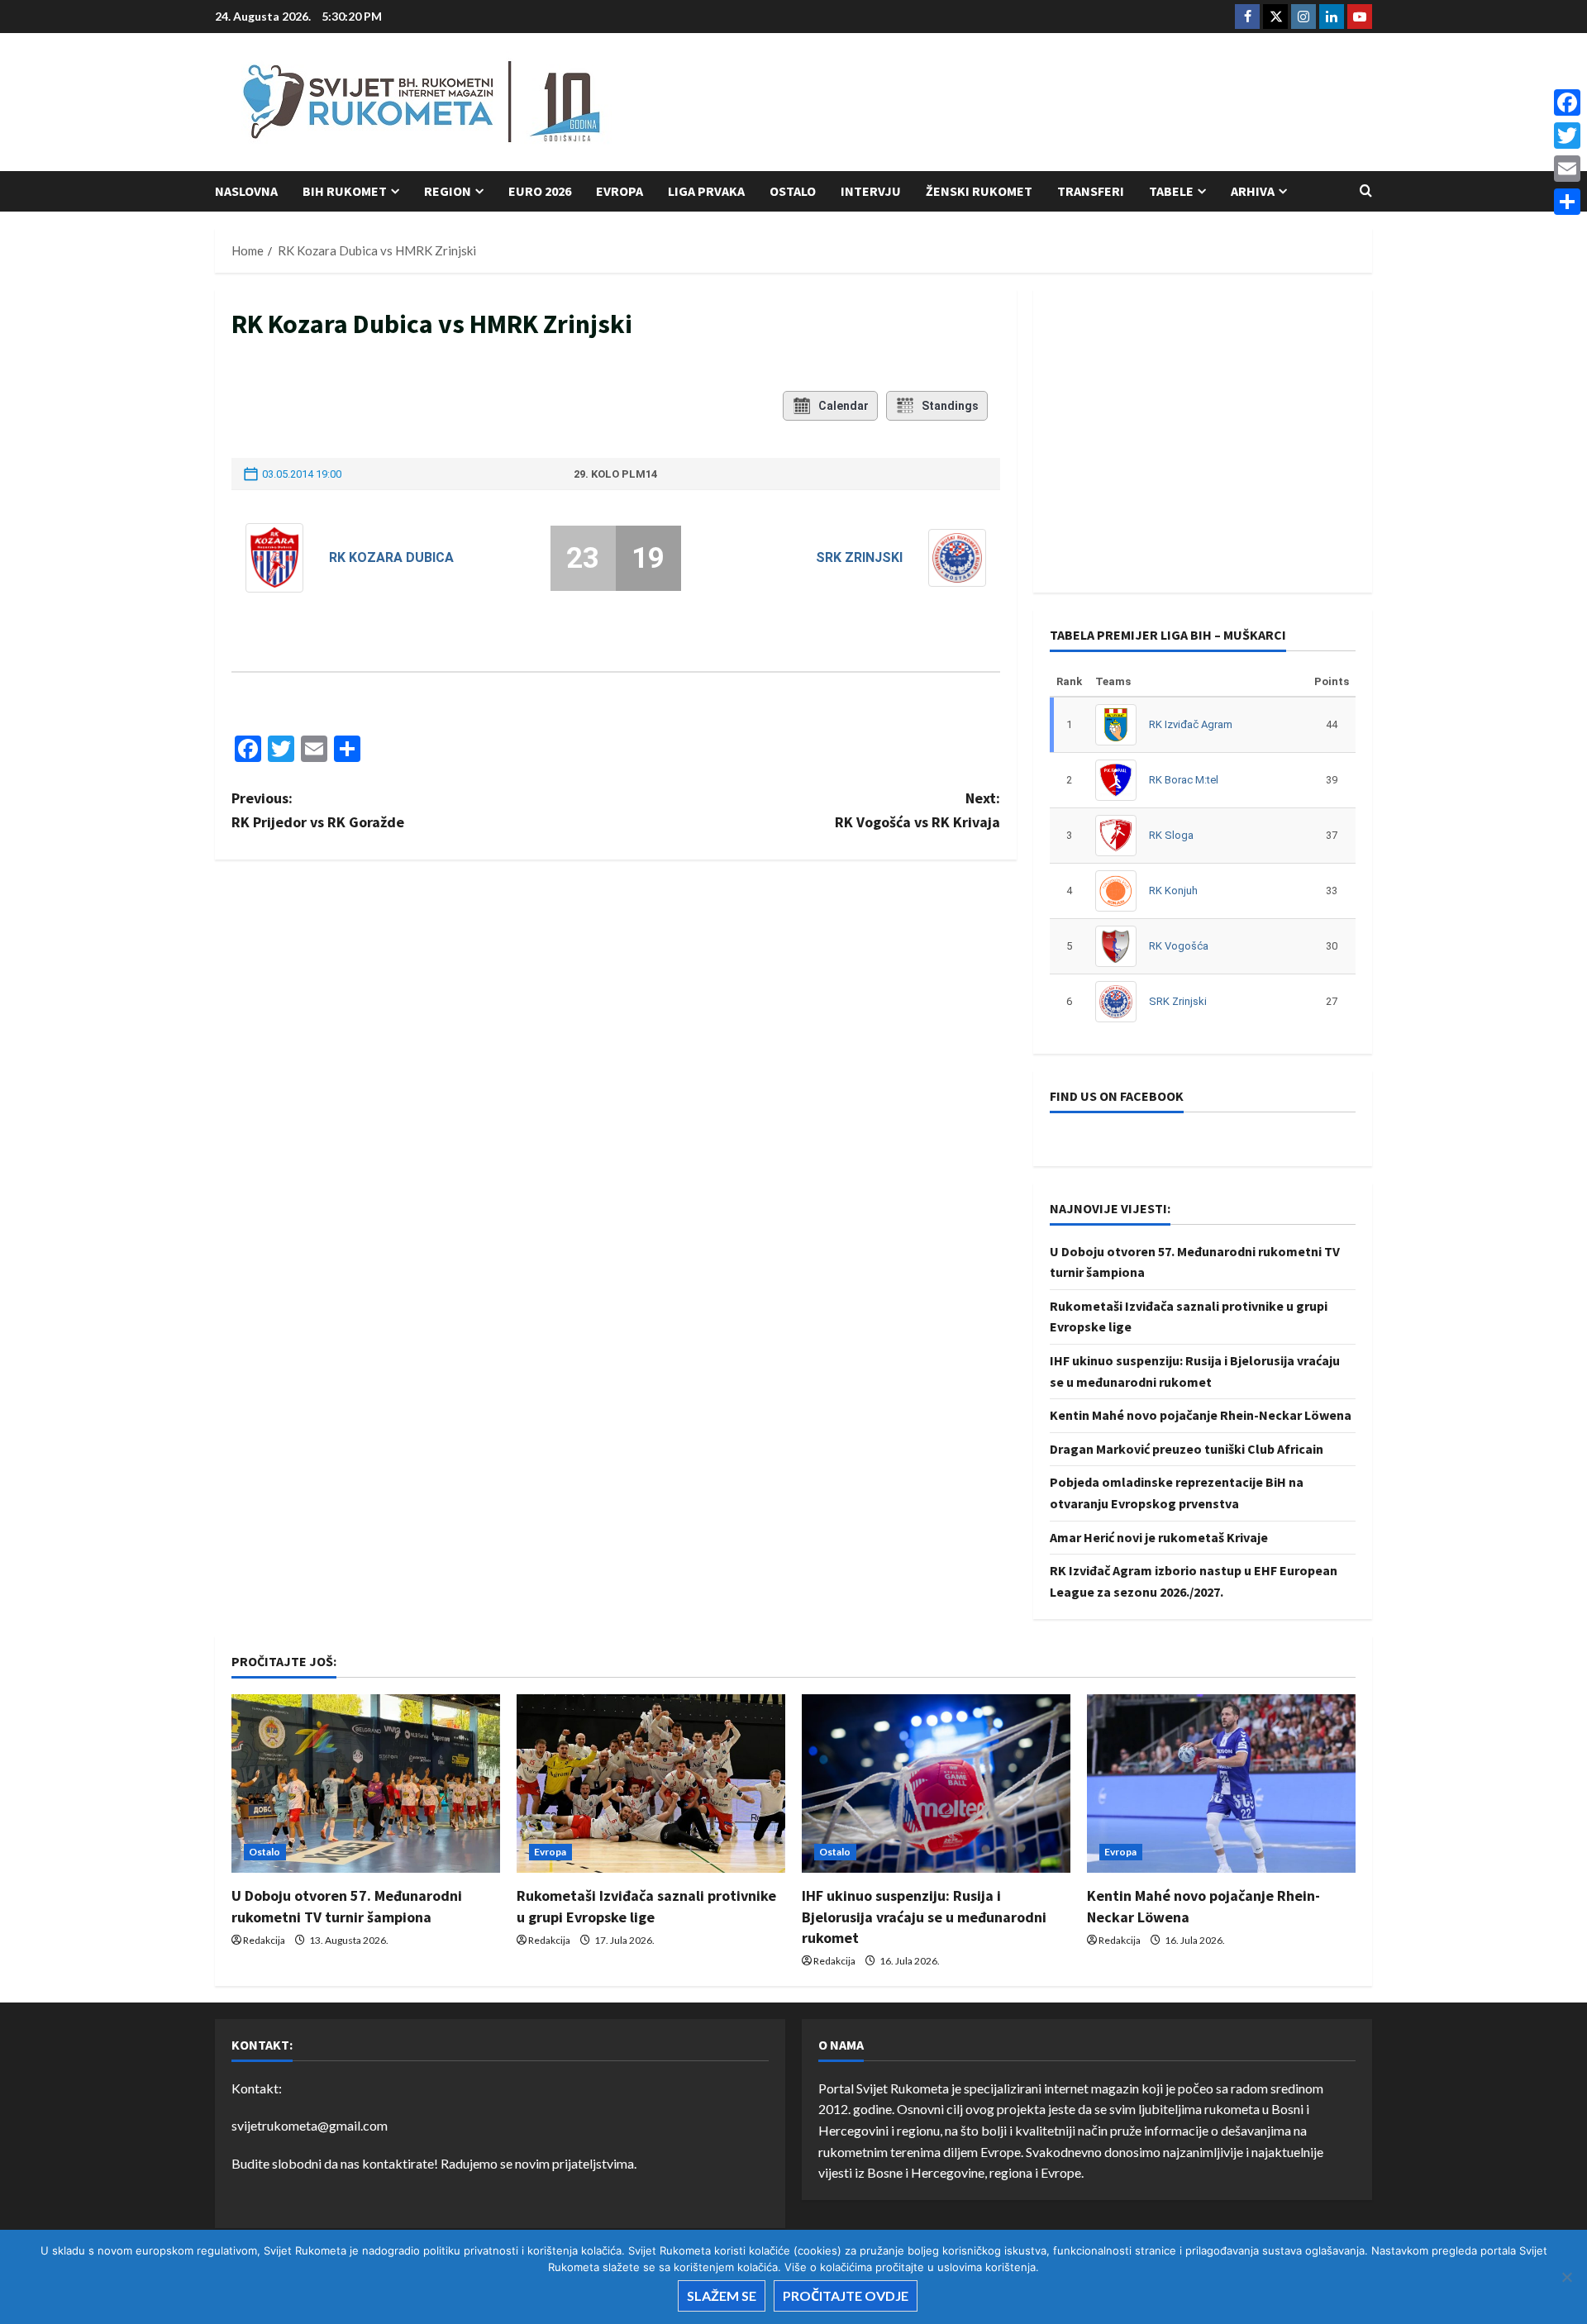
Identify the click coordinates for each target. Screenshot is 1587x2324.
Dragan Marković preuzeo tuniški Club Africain (1187, 1449)
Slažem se (722, 2295)
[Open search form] (1366, 191)
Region (448, 191)
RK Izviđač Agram (1191, 724)
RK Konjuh (1173, 891)
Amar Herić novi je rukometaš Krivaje (1159, 1537)
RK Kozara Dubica (391, 557)
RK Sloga (1171, 835)
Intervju (871, 191)
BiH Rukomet (345, 191)
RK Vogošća (1179, 946)
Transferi (1091, 191)
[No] (1566, 2277)
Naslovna (246, 191)
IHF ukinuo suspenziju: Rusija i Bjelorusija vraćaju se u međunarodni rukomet (924, 1916)
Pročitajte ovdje (846, 2295)
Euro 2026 (540, 191)
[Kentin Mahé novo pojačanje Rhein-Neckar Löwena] (1221, 1784)
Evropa (620, 191)
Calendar (844, 406)
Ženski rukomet (979, 191)
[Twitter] (1567, 136)
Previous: (318, 810)
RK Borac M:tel (1184, 780)
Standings (950, 406)
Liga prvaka (706, 191)
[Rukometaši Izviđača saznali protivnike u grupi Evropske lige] (651, 1784)
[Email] (1567, 169)
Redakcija (264, 1940)
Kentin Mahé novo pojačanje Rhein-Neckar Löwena (1201, 1415)
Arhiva (1253, 191)
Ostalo (793, 191)
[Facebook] (1567, 102)
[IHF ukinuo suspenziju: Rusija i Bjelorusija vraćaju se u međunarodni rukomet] (936, 1784)
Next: (917, 810)
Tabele (1171, 191)
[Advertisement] (1071, 103)
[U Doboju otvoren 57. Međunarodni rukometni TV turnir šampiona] (366, 1784)
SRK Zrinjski (859, 557)
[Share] (1567, 202)
